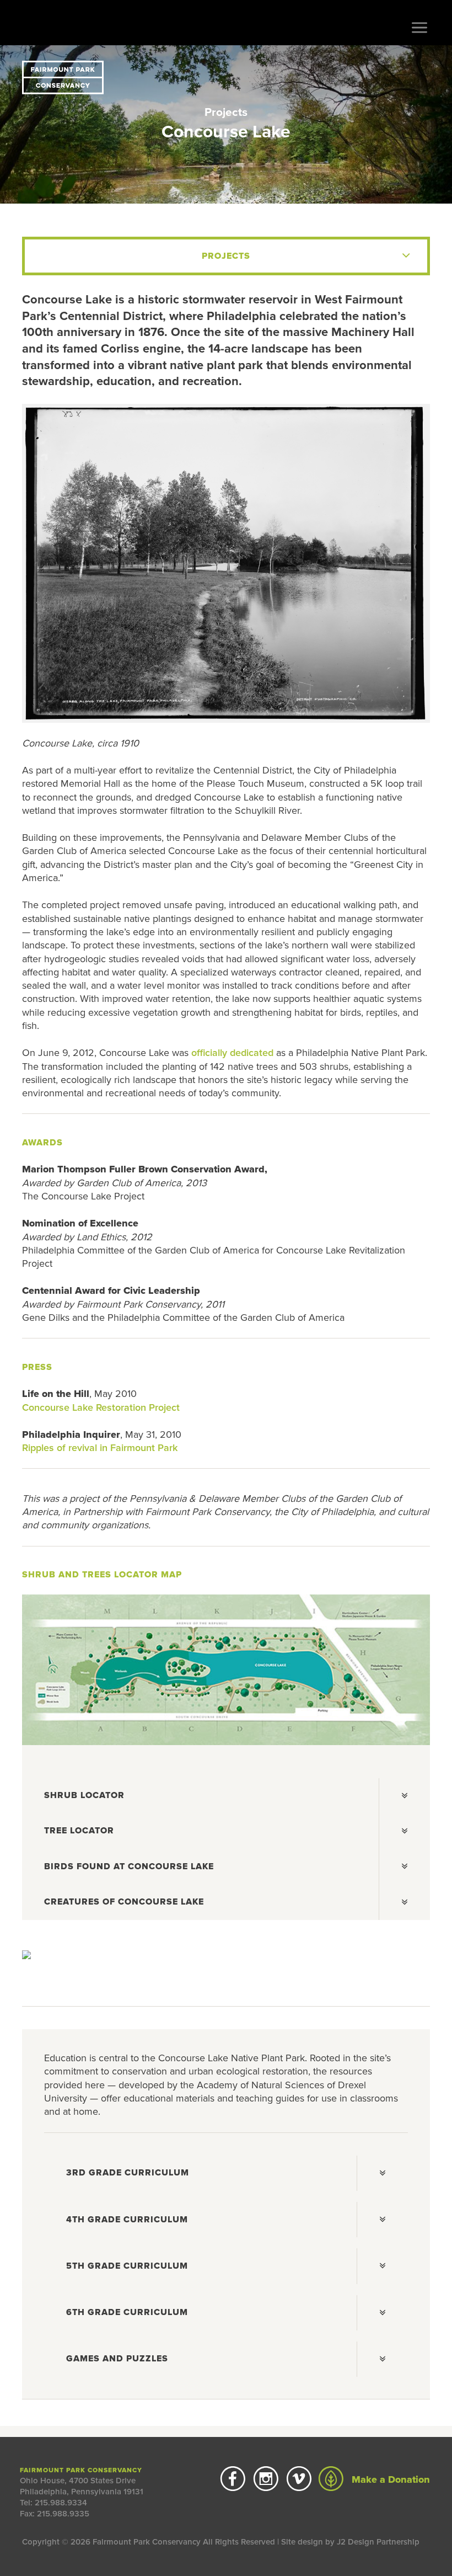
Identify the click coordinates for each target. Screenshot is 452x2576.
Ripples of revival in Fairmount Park (100, 1448)
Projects (226, 112)
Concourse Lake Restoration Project (101, 1407)
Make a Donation (389, 2479)
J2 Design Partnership (378, 2542)
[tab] (226, 1796)
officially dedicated (232, 1053)
